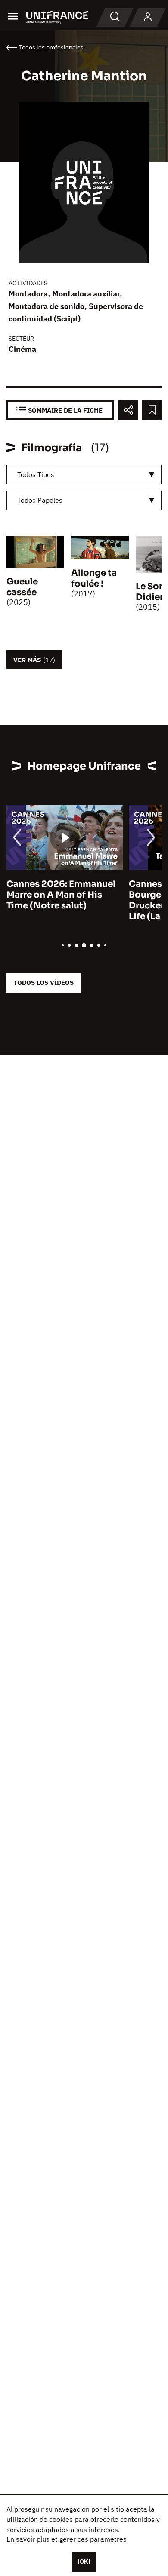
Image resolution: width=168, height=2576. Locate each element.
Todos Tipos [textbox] (36, 474)
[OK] (84, 2561)
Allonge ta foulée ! (94, 578)
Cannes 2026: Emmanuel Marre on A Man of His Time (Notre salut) (61, 895)
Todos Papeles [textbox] (40, 500)
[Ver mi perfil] (148, 17)
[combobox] (84, 475)
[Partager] (128, 410)
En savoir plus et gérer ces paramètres (67, 2539)
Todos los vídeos (44, 982)
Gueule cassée (22, 587)
